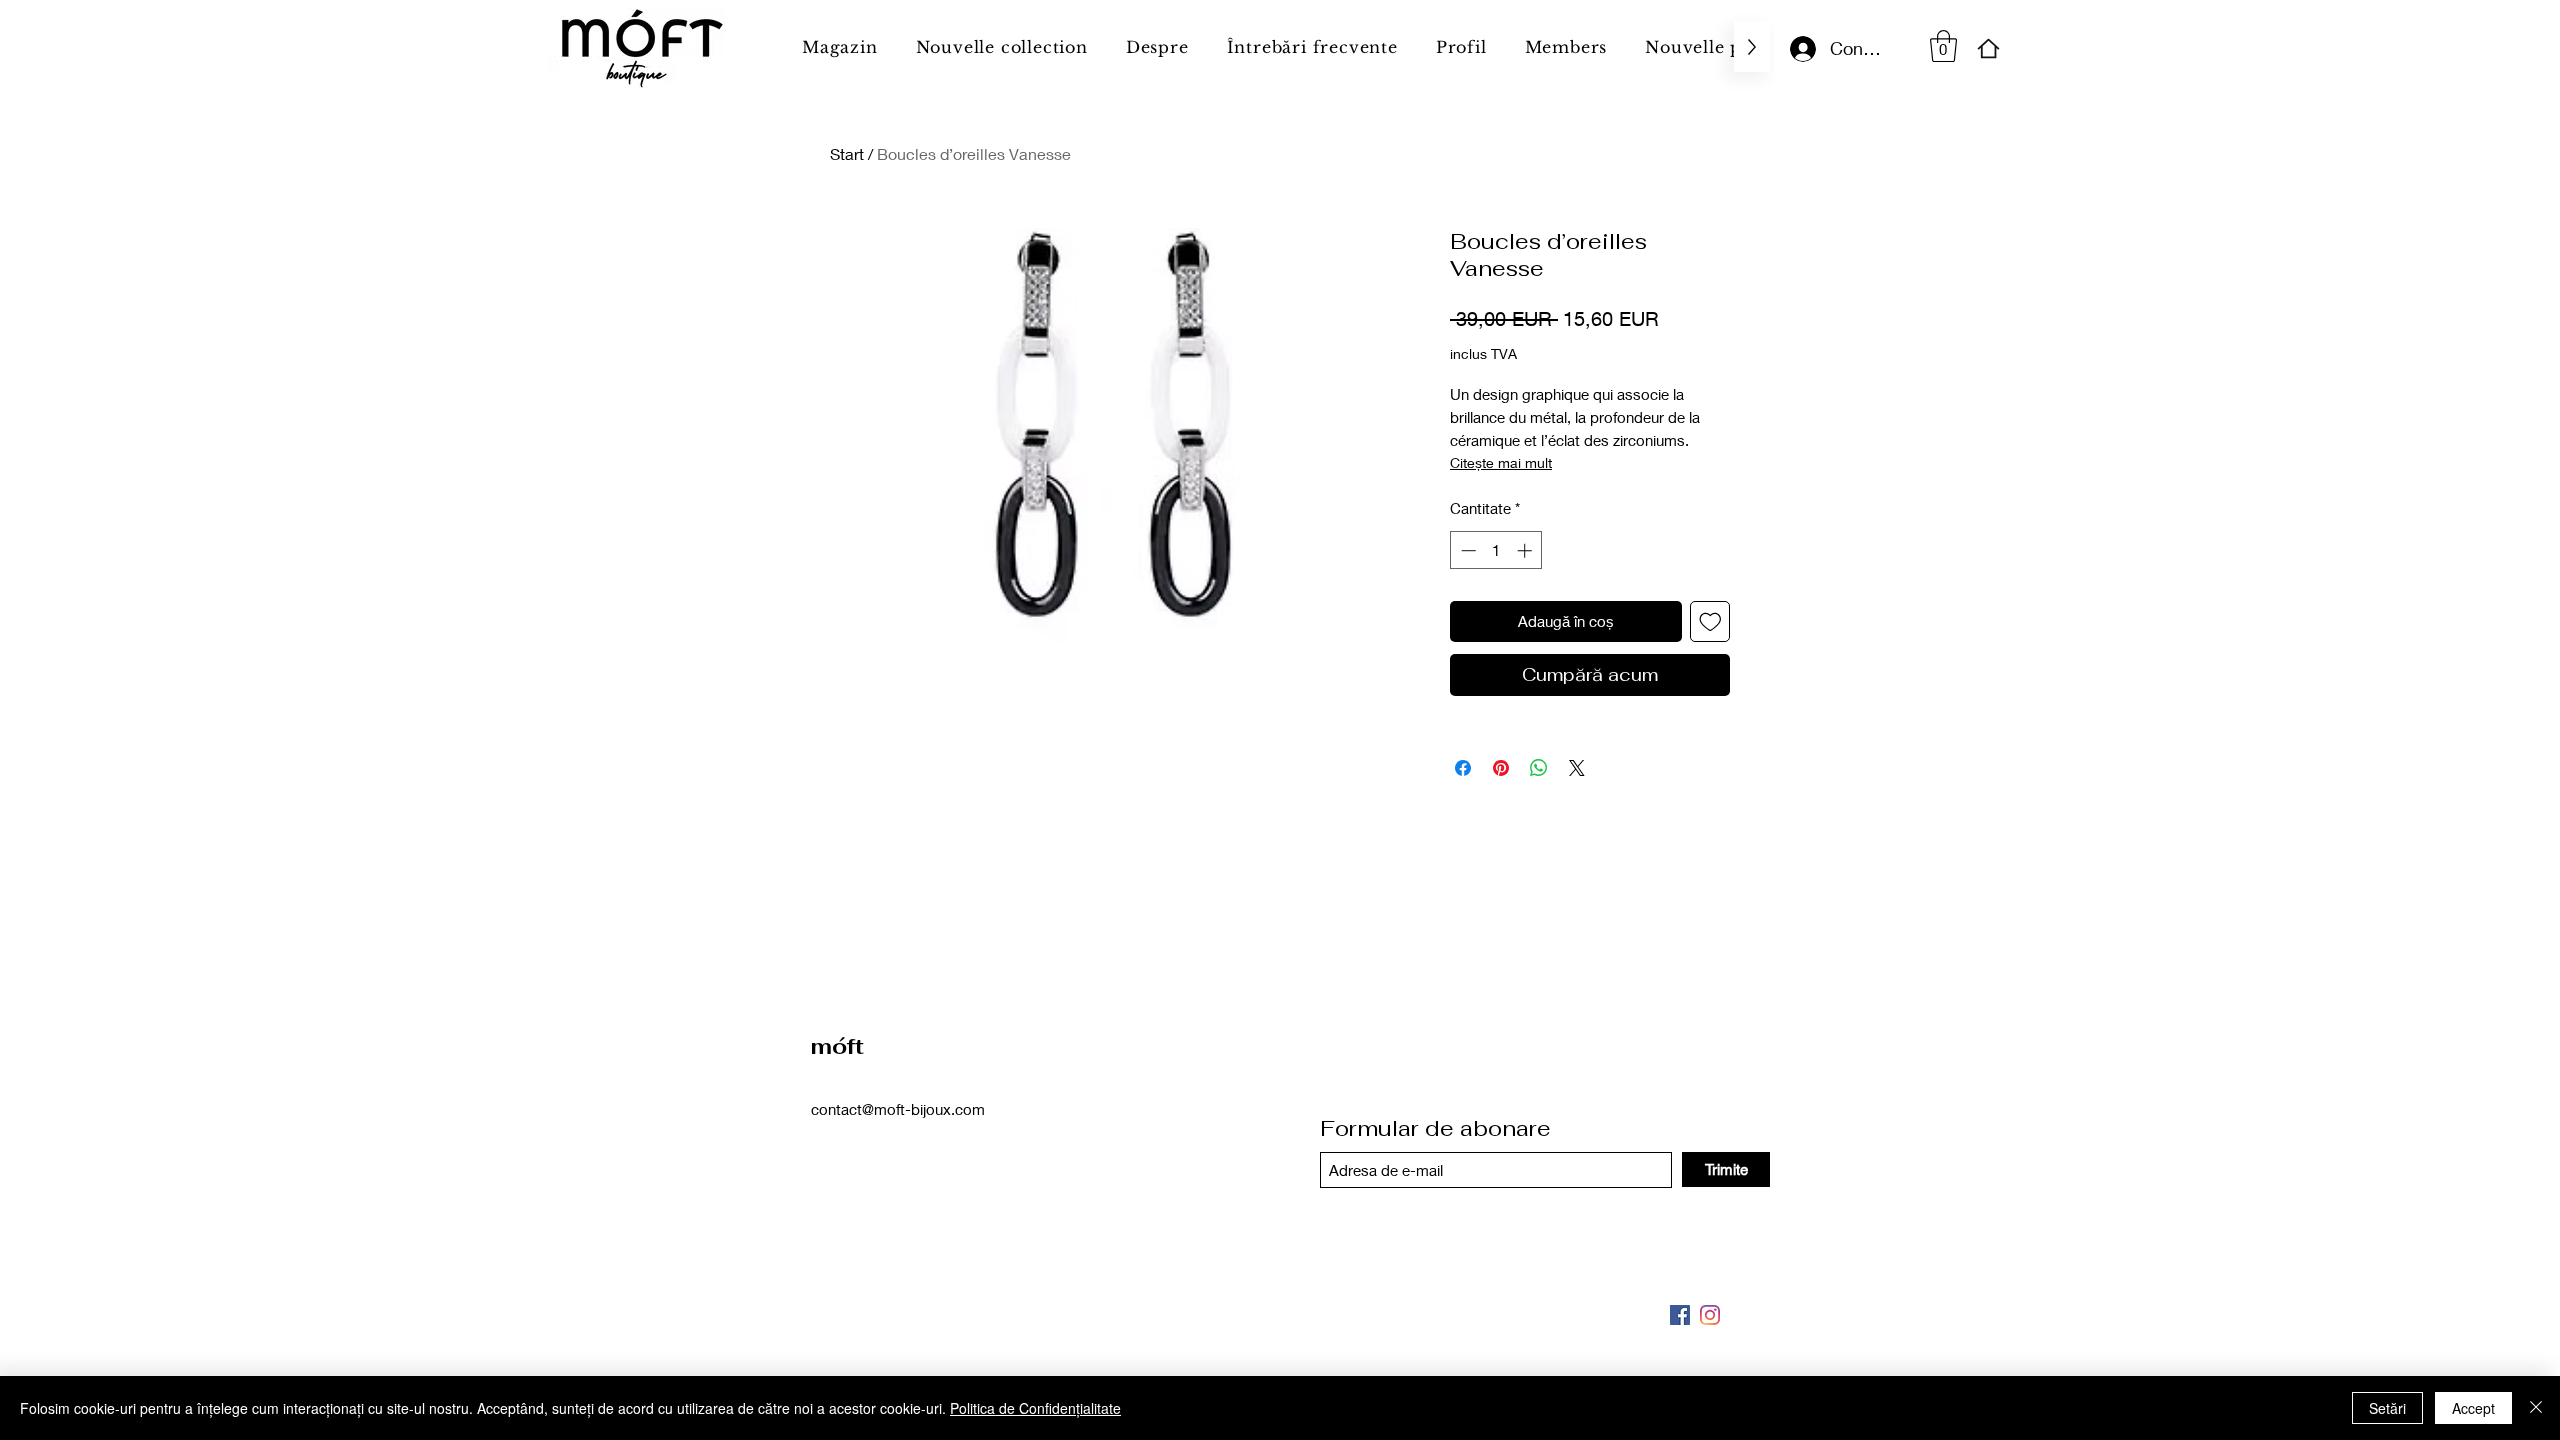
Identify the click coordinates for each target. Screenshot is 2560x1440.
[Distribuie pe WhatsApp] (1539, 768)
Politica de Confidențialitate (1035, 1408)
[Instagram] (1710, 1315)
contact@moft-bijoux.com (898, 1109)
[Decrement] (1466, 550)
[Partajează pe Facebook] (1463, 768)
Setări (2387, 1408)
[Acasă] (1988, 48)
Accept (2473, 1408)
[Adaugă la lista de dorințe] (1710, 621)
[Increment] (1526, 550)
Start (847, 153)
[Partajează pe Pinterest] (1501, 768)
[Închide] (2536, 1408)
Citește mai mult (1501, 462)
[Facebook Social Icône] (1680, 1315)
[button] (1943, 46)
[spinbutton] (1496, 550)
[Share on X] (1577, 768)
